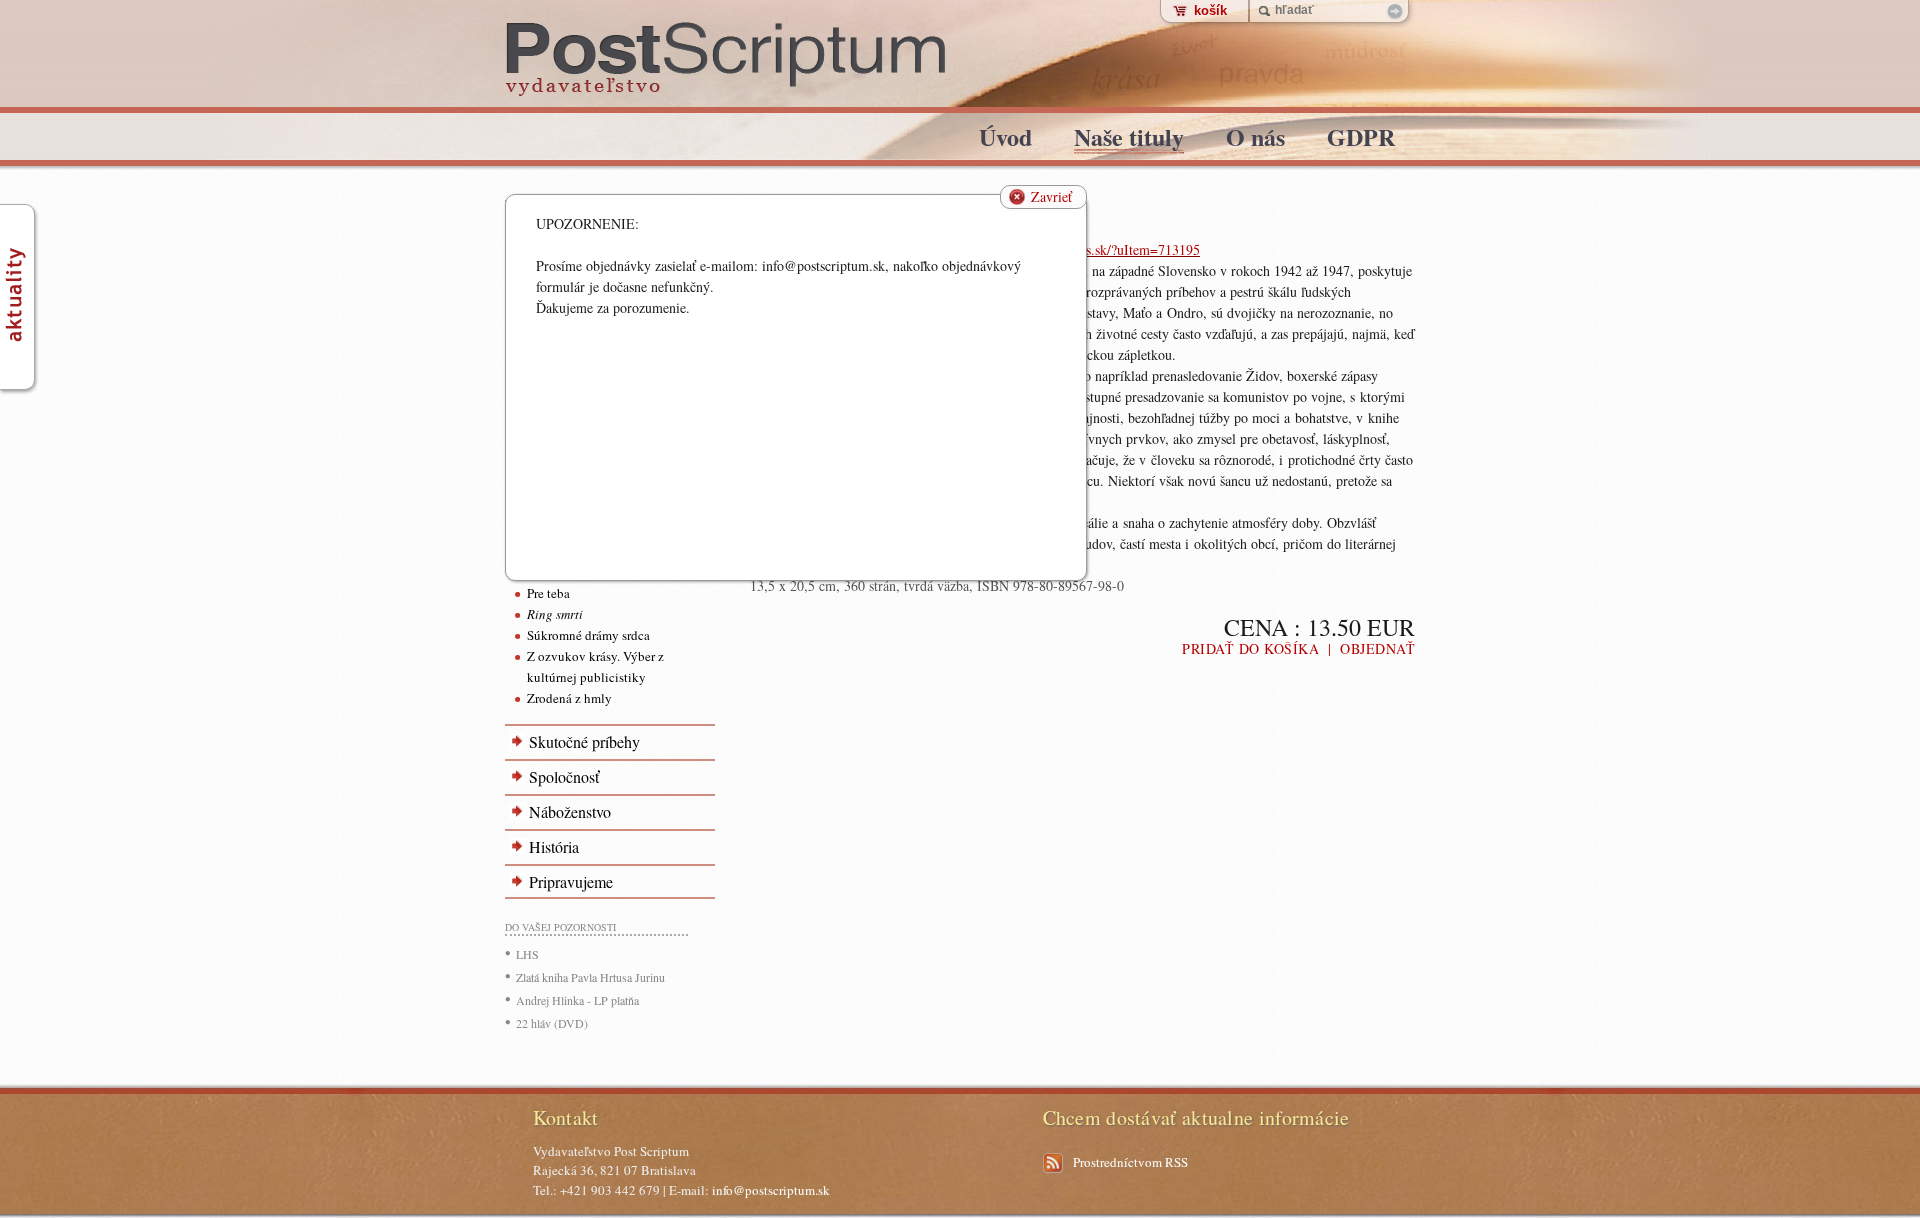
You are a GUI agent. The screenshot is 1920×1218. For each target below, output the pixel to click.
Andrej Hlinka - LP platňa (577, 1000)
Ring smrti (555, 614)
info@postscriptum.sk (771, 1190)
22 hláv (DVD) (552, 1023)
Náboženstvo (570, 811)
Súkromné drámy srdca (588, 635)
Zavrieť (1051, 196)
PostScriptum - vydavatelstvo (726, 59)
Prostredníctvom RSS (1130, 1162)
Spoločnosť (564, 776)
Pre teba (548, 593)
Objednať (1377, 648)
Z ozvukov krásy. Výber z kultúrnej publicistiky (595, 666)
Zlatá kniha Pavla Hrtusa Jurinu (590, 977)
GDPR (1361, 140)
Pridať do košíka (1250, 648)
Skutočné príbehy (584, 741)
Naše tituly (1129, 140)
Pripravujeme (571, 881)
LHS (527, 954)
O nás (1255, 140)
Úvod (1005, 140)
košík (1210, 10)
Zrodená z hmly (569, 698)
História (554, 846)
